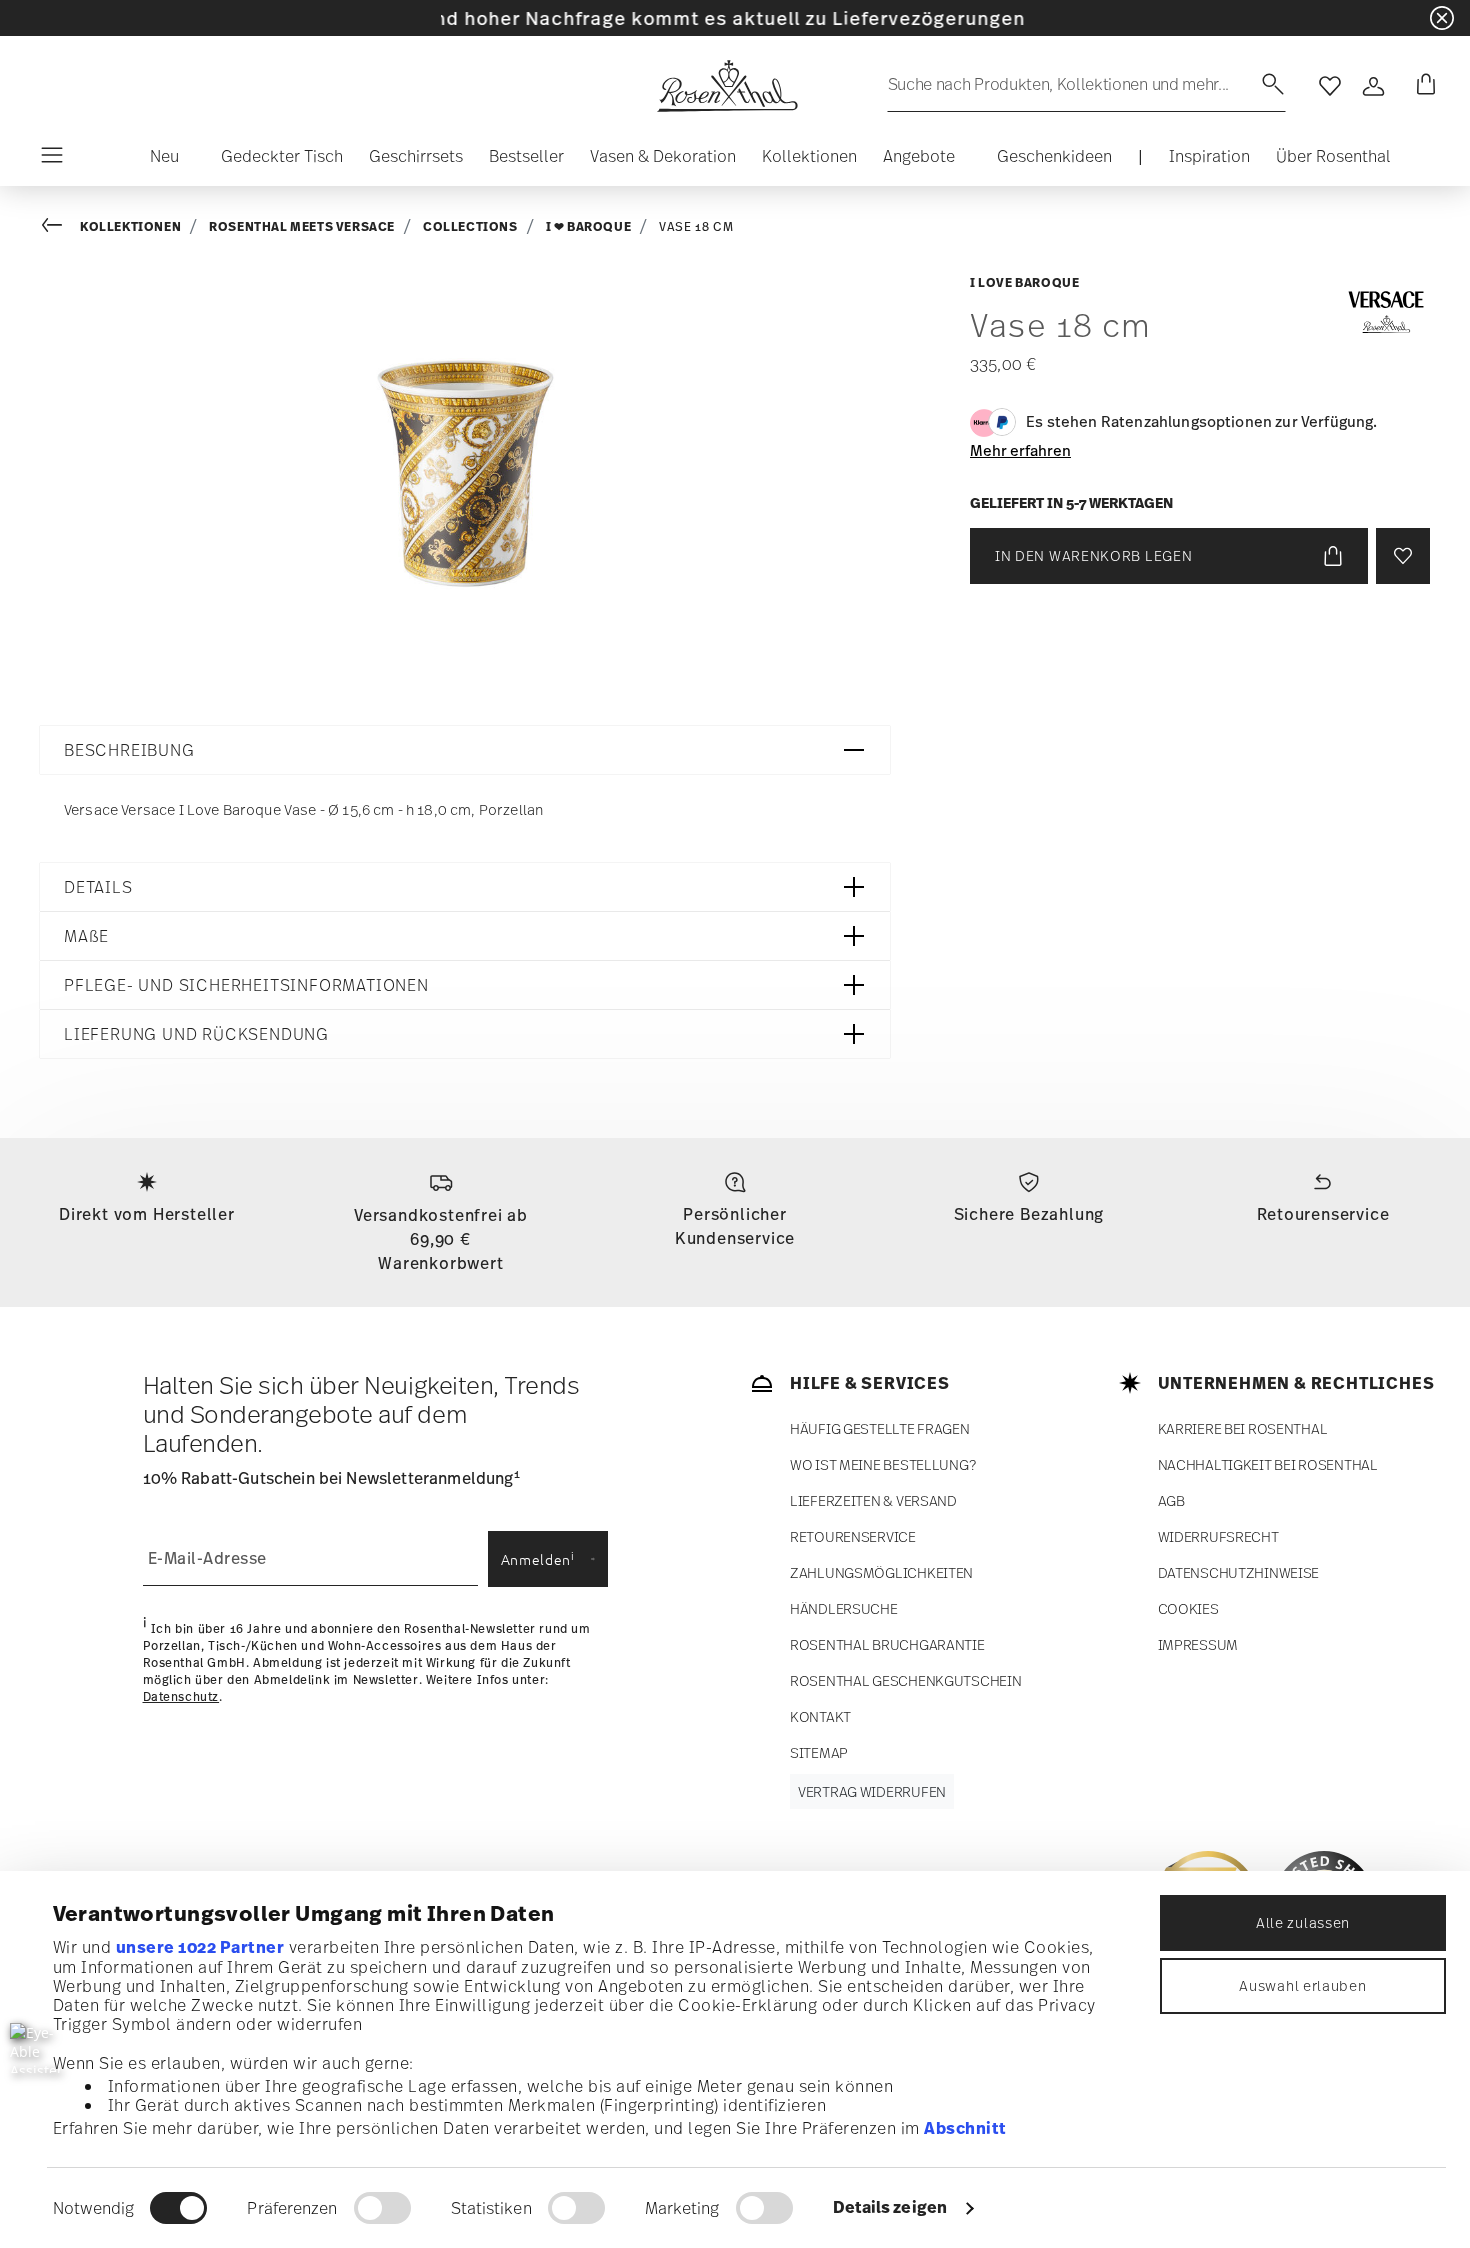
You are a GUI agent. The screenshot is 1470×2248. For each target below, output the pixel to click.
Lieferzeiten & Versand (873, 1500)
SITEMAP (819, 1752)
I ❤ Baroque (589, 226)
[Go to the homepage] (727, 86)
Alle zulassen (1303, 1922)
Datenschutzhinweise (1239, 1572)
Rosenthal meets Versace (302, 226)
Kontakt (820, 1716)
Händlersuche (844, 1608)
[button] (156, 161)
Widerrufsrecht (1218, 1536)
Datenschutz (181, 1697)
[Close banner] (1442, 18)
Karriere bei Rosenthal (1243, 1428)
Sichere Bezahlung (1029, 1214)
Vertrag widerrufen (872, 1791)
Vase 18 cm (696, 227)
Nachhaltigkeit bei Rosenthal (1268, 1464)
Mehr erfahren (1020, 450)
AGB (1171, 1500)
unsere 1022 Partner (200, 1947)
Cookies (1188, 1608)
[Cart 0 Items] (1422, 86)
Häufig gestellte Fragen (880, 1428)
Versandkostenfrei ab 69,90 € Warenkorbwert (441, 1239)
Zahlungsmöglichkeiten (881, 1572)
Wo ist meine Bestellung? (882, 1464)
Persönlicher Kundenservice (735, 1226)
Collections (470, 226)
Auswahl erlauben (1302, 1985)
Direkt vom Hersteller (147, 1214)
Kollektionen (130, 226)
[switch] (382, 2208)
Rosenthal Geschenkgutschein (905, 1680)
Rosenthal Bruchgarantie (887, 1644)
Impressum (1198, 1644)
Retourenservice (1323, 1214)
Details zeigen (890, 2207)
